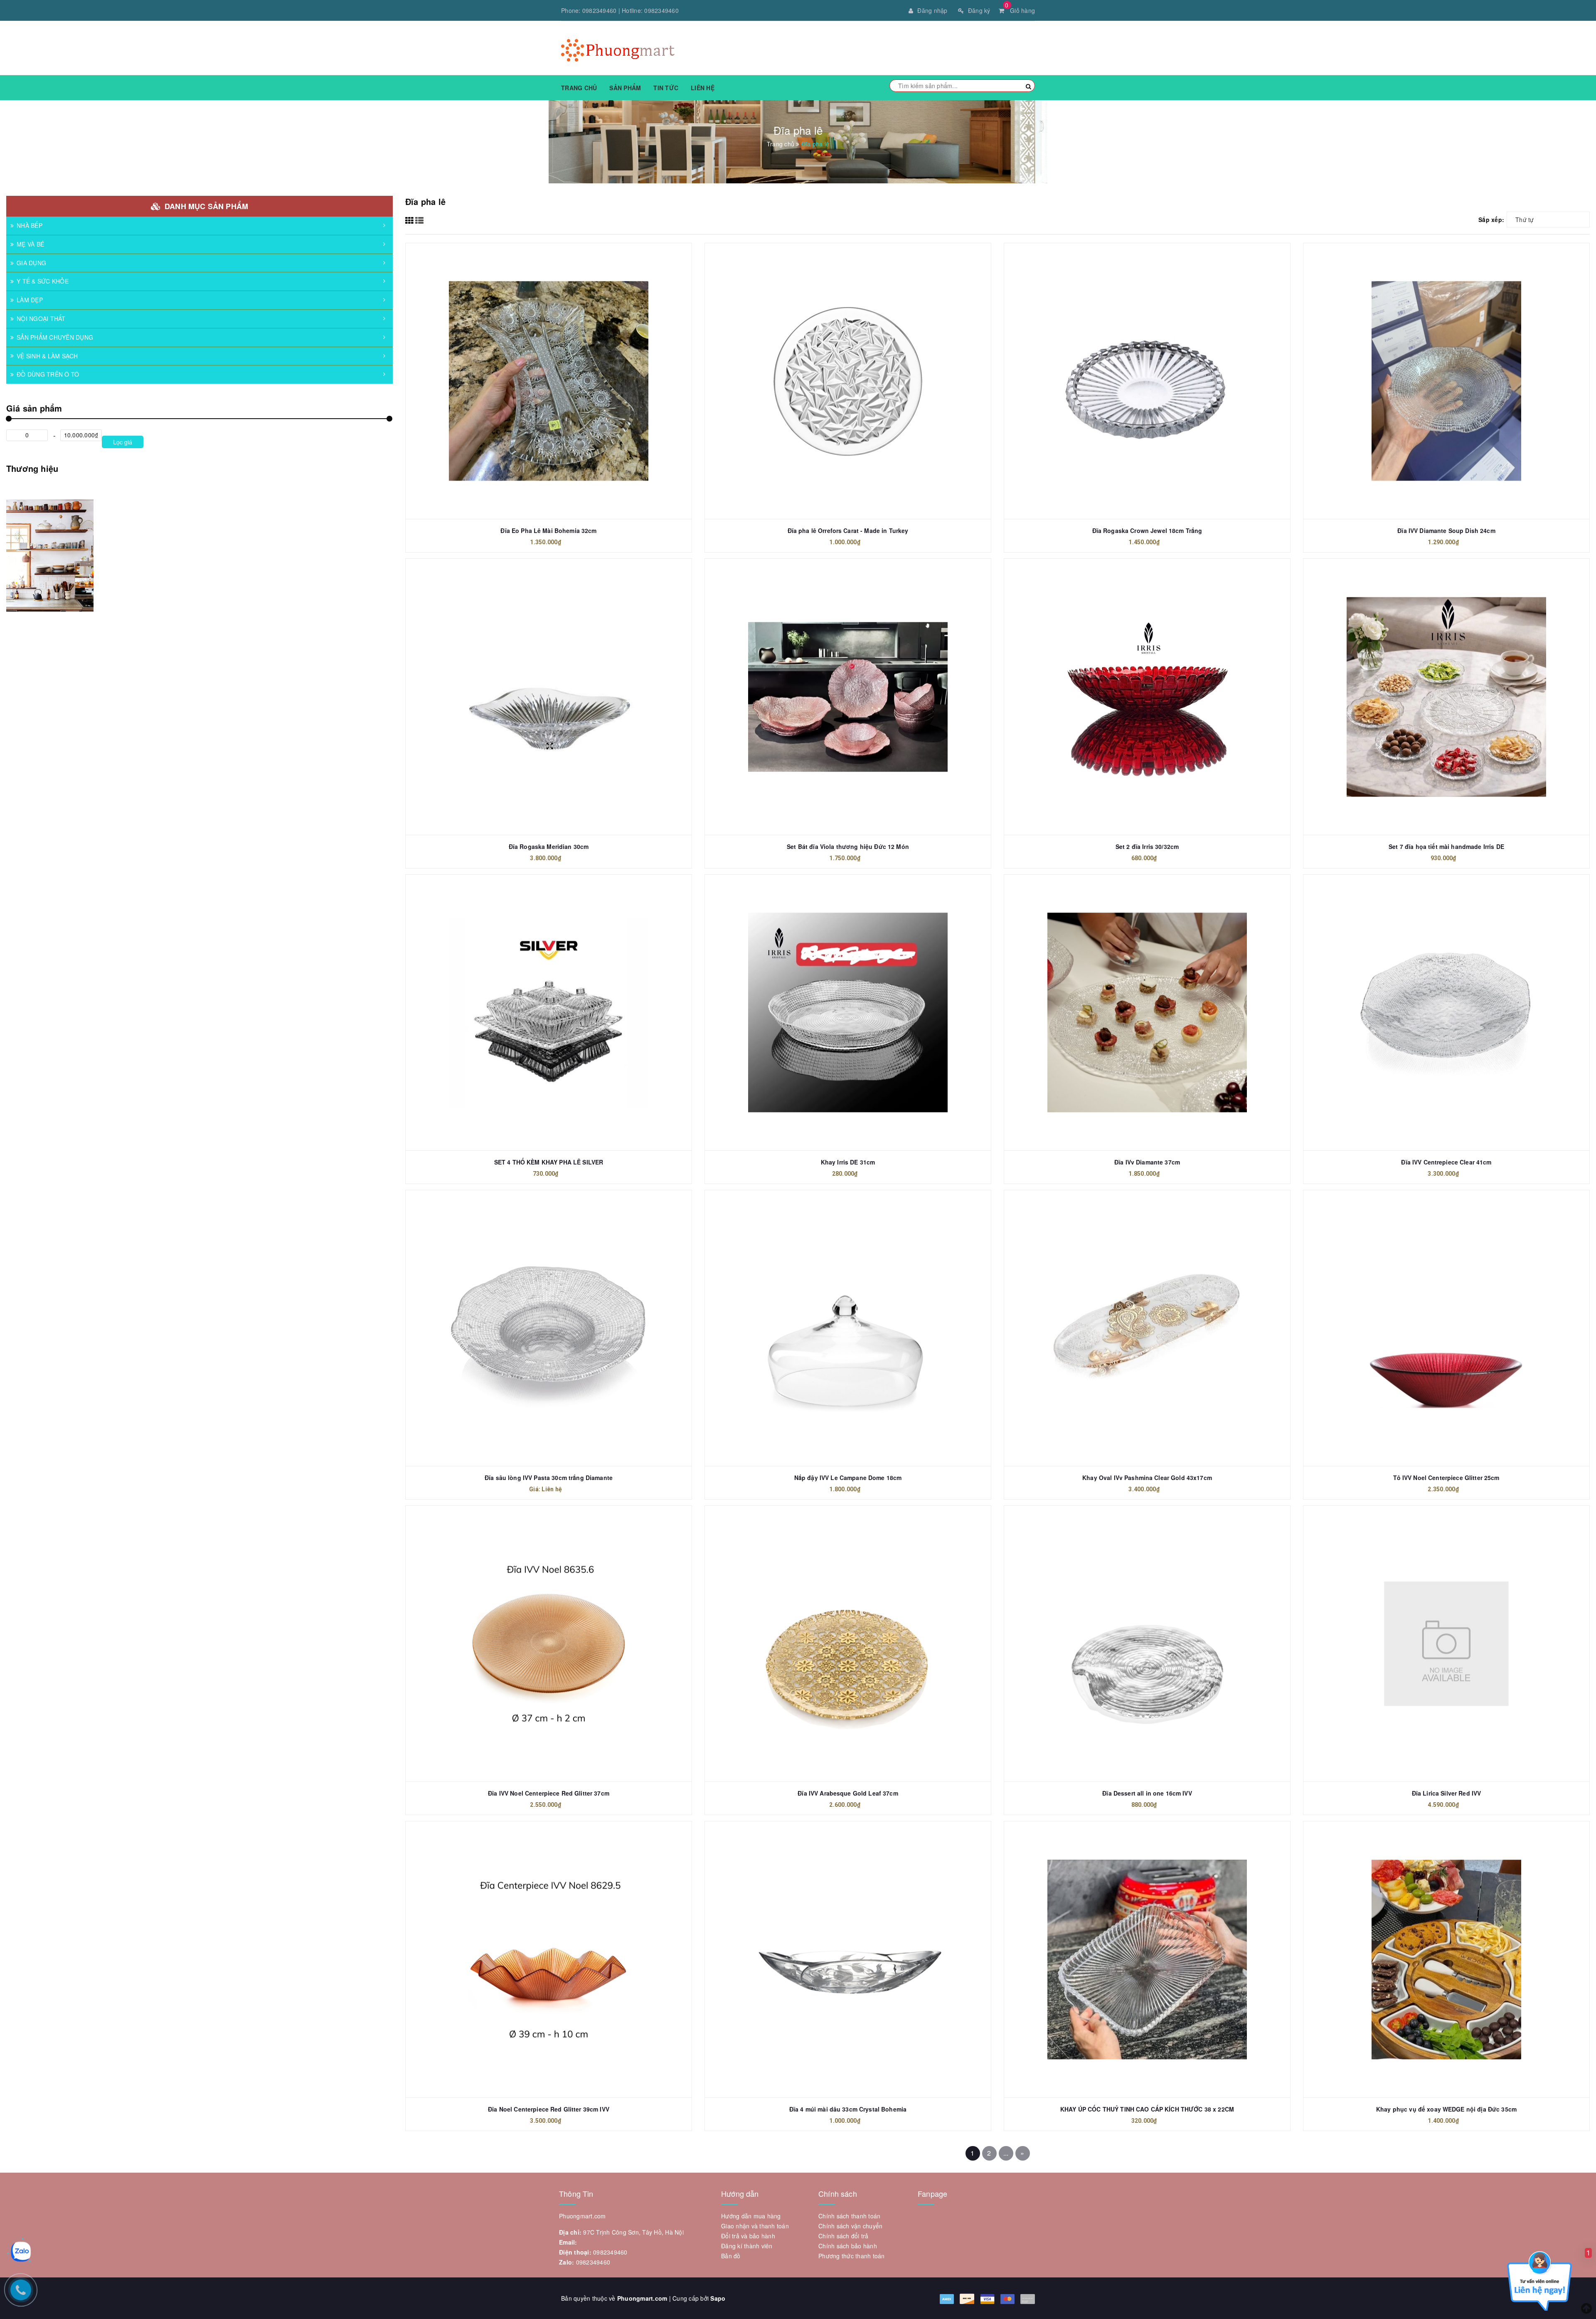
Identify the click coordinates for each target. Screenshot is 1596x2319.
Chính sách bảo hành (848, 2246)
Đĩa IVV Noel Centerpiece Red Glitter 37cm (549, 1793)
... (1006, 2153)
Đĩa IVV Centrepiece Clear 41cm (1446, 1162)
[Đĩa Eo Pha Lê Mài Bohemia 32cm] (549, 381)
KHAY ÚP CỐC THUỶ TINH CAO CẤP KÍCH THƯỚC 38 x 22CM (1147, 2109)
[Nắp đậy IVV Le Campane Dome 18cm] (848, 1328)
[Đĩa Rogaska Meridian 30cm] (549, 697)
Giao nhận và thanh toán (755, 2226)
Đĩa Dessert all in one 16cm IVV (1147, 1793)
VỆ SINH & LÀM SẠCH (47, 356)
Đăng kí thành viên (747, 2246)
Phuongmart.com (642, 2298)
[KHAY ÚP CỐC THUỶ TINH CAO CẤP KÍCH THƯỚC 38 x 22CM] (1147, 1959)
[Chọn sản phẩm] (839, 360)
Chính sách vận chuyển (850, 2226)
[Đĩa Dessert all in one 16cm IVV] (1147, 1644)
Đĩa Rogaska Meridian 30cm (549, 846)
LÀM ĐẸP (30, 300)
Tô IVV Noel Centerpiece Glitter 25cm (1446, 1478)
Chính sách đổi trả (844, 2236)
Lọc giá (123, 442)
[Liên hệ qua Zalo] (21, 2252)
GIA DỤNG (31, 263)
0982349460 (600, 10)
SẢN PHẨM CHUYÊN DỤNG (55, 337)
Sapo (718, 2298)
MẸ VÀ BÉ (30, 244)
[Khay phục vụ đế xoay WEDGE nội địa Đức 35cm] (1446, 1959)
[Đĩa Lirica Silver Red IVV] (1446, 1644)
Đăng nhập (932, 10)
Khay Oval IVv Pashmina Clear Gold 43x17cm (1147, 1478)
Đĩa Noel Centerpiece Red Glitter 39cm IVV (549, 2109)
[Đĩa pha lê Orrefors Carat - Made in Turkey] (848, 381)
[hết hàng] (539, 360)
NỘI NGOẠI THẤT (41, 318)
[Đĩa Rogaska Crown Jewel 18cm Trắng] (1147, 381)
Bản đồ (731, 2256)
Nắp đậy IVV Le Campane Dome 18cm (848, 1478)
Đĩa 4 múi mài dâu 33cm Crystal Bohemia (848, 2109)
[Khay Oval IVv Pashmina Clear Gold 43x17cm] (1147, 1328)
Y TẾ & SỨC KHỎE (43, 281)
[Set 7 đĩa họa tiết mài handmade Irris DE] (1446, 697)
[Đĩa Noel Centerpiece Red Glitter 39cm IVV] (549, 1959)
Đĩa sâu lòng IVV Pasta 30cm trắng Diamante (549, 1478)
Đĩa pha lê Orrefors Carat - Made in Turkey (848, 530)
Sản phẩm (625, 88)
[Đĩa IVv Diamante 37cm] (1147, 1013)
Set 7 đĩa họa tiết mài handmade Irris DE (1446, 846)
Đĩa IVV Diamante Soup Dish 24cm (1446, 530)
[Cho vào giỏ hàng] (1138, 360)
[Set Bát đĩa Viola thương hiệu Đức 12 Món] (848, 697)
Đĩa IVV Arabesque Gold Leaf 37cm (848, 1793)
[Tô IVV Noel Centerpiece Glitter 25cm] (1446, 1328)
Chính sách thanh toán (849, 2216)
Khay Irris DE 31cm (848, 1162)
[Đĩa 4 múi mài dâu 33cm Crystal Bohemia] (848, 1959)
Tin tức (666, 88)
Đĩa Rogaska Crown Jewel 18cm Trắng (1147, 530)
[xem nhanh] (558, 360)
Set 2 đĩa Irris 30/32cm (1147, 846)
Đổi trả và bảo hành (748, 2236)
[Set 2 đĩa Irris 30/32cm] (1147, 697)
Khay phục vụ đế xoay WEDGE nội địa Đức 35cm (1446, 2109)
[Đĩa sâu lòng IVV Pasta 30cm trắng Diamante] (549, 1328)
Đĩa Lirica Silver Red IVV (1447, 1793)
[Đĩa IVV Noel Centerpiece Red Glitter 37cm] (549, 1644)
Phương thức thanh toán (852, 2256)
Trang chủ (579, 88)
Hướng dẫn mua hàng (751, 2216)
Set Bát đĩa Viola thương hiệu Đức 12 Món (848, 846)
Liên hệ (703, 88)
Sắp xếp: (1491, 220)
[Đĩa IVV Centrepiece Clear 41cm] (1446, 1013)
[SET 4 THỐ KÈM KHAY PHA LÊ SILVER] (549, 1013)
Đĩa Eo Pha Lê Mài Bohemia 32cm (548, 530)
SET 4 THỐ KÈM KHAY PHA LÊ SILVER (549, 1162)
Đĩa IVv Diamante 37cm (1147, 1162)
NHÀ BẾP (30, 225)
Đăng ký (979, 10)
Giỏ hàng (1020, 10)
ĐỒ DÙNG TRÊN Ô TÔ (48, 374)
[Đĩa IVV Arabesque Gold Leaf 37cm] (848, 1644)
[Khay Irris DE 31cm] (848, 1013)
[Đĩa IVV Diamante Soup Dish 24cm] (1446, 381)
